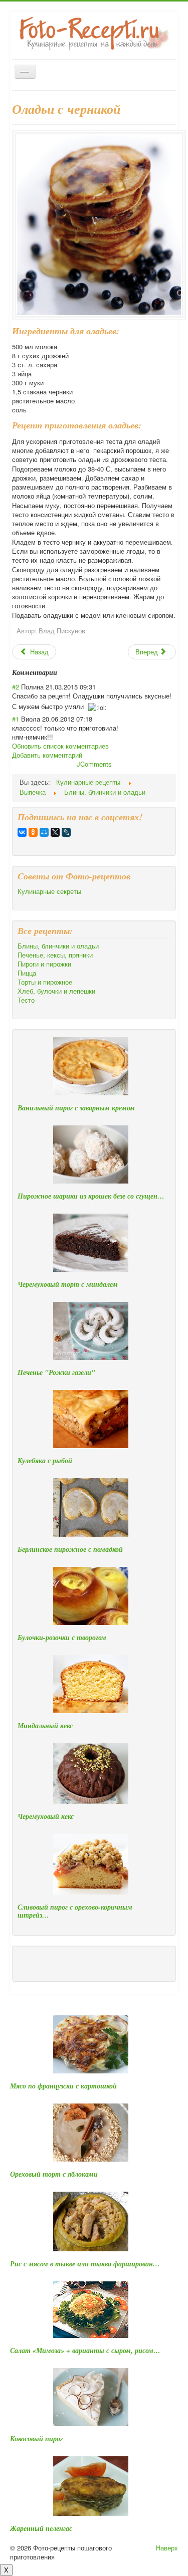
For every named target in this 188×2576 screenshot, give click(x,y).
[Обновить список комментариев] (60, 672)
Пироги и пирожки (44, 964)
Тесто (26, 1000)
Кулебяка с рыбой (45, 1461)
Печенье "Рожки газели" (56, 1372)
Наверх (167, 2548)
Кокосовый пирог (36, 2439)
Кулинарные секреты (49, 891)
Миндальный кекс (45, 1726)
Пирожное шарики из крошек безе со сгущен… (91, 1196)
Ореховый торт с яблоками (54, 2174)
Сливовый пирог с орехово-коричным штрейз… (75, 1911)
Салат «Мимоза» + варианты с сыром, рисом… (85, 2351)
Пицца (27, 973)
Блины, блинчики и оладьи (58, 946)
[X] (55, 832)
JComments (94, 764)
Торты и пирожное (45, 982)
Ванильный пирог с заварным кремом (76, 1108)
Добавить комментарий (47, 755)
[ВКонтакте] (22, 832)
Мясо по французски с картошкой (63, 2086)
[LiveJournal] (66, 832)
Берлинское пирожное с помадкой (70, 1549)
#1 (16, 719)
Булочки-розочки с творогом (62, 1637)
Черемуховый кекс (46, 1816)
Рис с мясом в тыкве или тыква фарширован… (85, 2264)
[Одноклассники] (33, 832)
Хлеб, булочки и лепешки (56, 991)
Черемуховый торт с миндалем (68, 1284)
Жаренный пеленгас (41, 2528)
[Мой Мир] (44, 832)
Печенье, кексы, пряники (55, 955)
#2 (16, 687)
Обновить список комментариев (60, 746)
